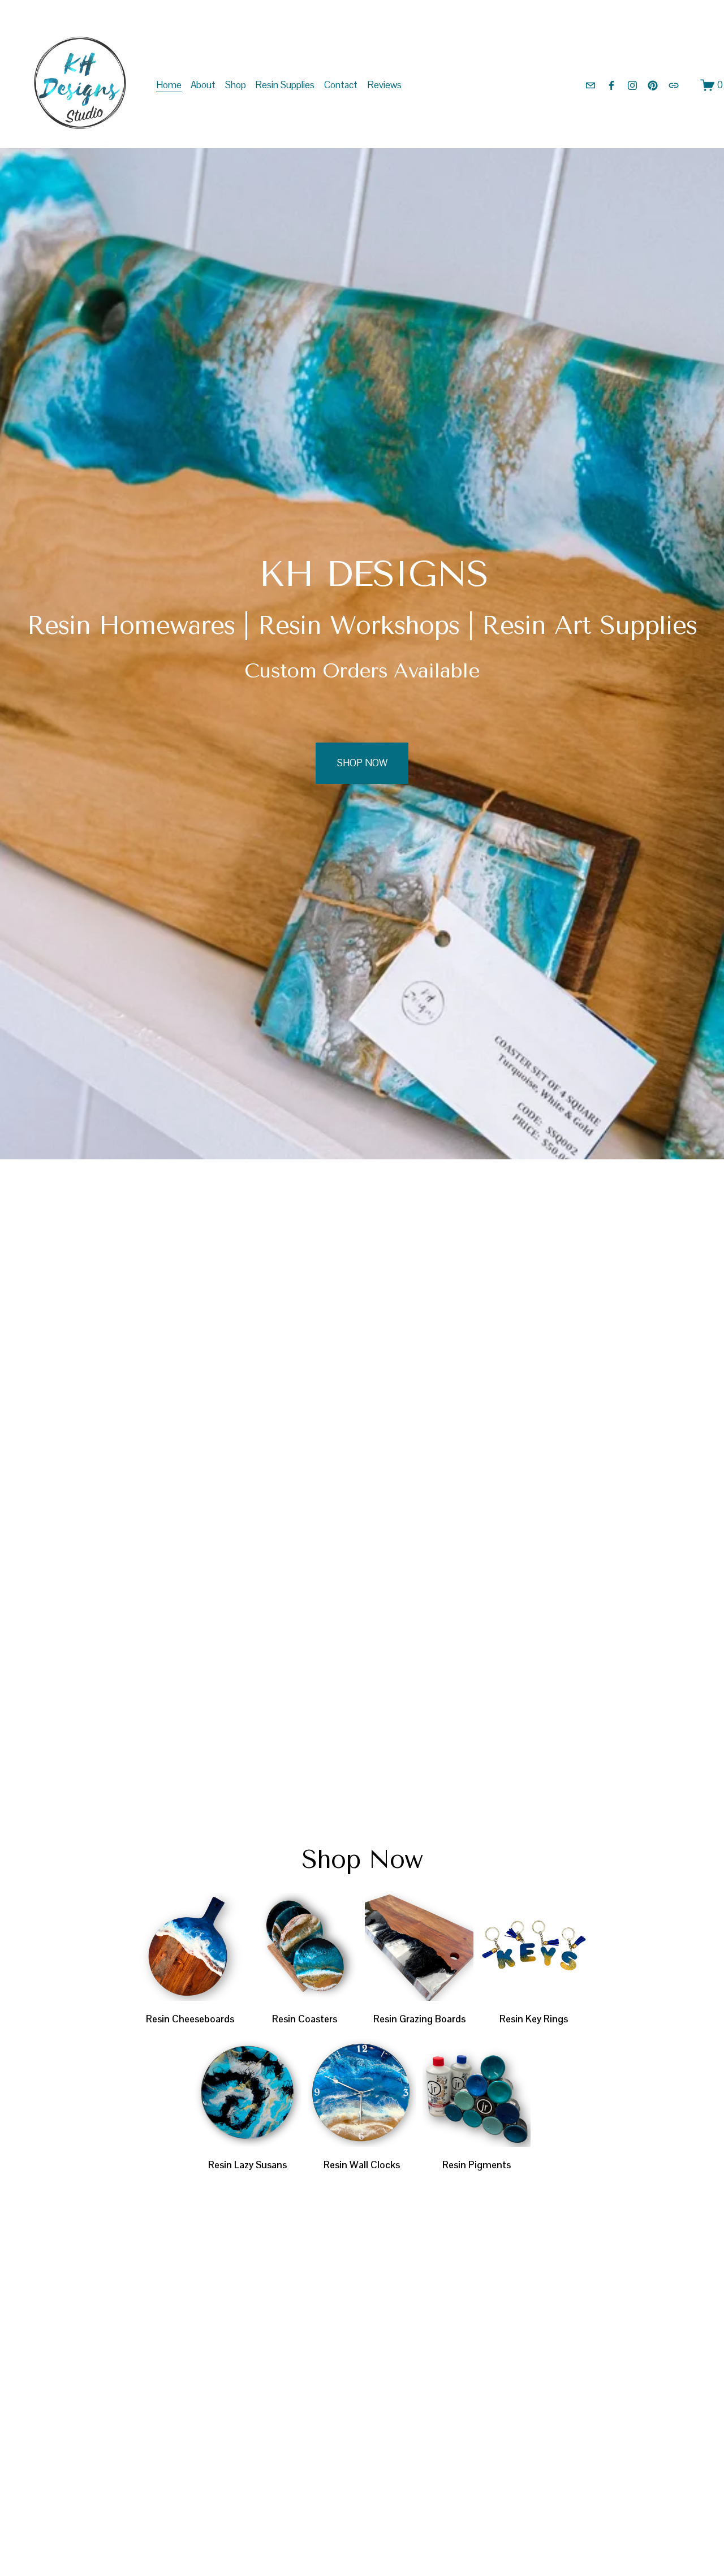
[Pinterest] (653, 85)
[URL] (674, 85)
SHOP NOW (362, 763)
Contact (341, 85)
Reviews (384, 85)
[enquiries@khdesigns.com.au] (591, 85)
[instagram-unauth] (632, 85)
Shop (236, 85)
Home (169, 85)
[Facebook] (611, 85)
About (203, 85)
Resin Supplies (285, 85)
